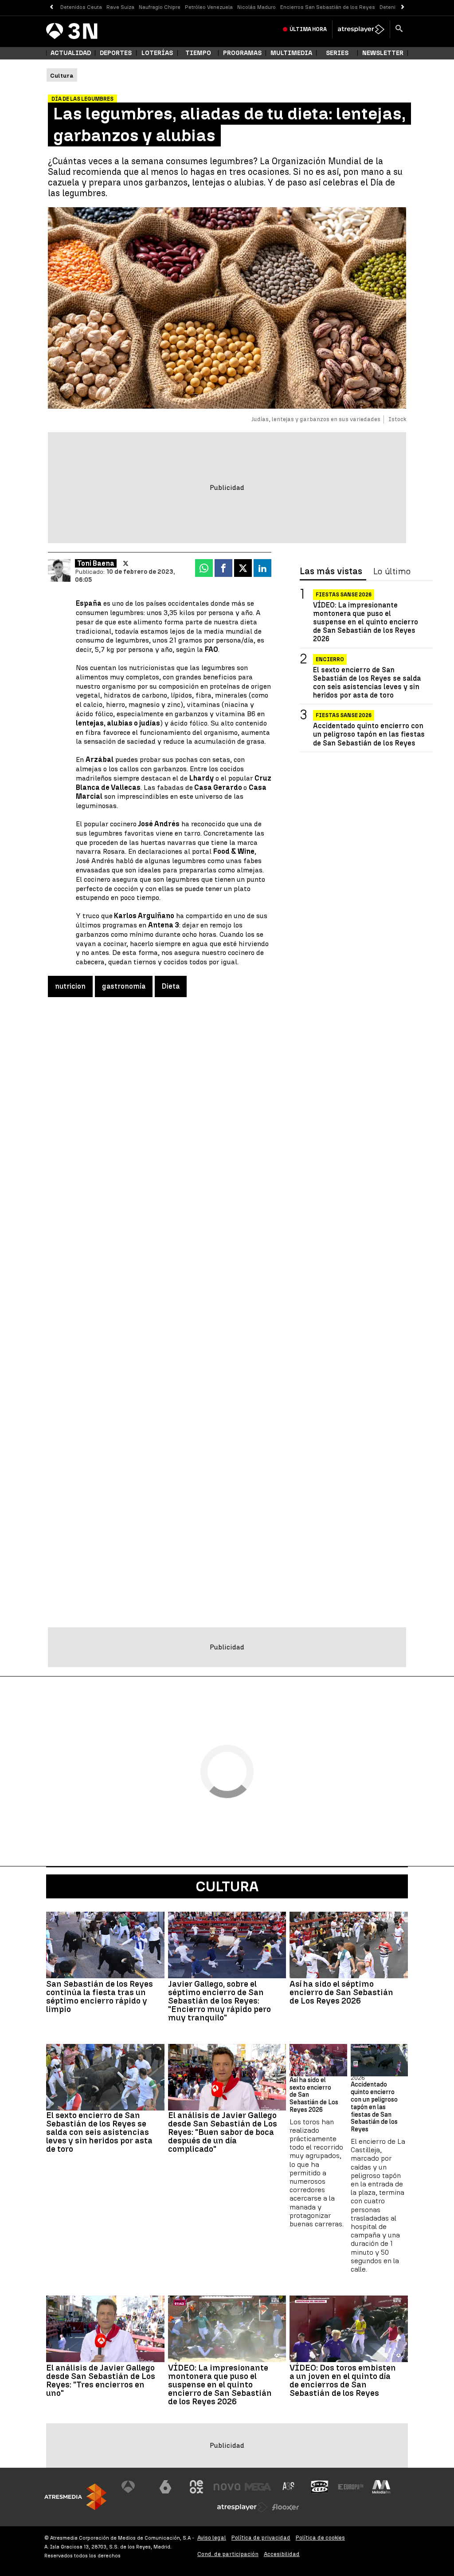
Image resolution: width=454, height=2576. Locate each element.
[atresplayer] (361, 29)
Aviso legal (212, 2538)
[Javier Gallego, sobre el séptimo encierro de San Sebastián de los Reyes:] (227, 1945)
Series (337, 53)
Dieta (171, 986)
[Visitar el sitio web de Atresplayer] (243, 2507)
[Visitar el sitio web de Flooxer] (286, 2507)
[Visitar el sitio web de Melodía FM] (381, 2487)
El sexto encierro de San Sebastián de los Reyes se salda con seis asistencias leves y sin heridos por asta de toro (367, 683)
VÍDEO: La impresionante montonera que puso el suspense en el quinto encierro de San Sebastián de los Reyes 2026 (366, 622)
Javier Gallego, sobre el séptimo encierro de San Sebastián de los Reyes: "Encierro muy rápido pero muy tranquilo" (219, 2001)
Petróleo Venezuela (209, 7)
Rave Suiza (120, 7)
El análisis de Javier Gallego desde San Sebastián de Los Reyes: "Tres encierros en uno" (101, 2380)
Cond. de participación (228, 2554)
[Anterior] (51, 7)
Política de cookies (320, 2538)
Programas (242, 53)
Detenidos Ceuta (81, 7)
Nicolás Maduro (256, 7)
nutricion (70, 986)
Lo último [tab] (392, 572)
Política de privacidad (261, 2538)
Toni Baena (96, 563)
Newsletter (383, 53)
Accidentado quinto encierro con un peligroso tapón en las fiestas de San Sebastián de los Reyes (369, 734)
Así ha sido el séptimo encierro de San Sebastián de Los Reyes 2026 (341, 1992)
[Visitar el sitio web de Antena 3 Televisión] (135, 2487)
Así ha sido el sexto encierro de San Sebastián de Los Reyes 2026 (314, 2095)
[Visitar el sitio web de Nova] (227, 2487)
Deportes (116, 53)
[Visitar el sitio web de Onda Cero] (320, 2487)
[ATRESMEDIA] (75, 2497)
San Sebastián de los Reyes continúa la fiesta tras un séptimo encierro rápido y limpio (100, 1996)
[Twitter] (126, 564)
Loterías (157, 53)
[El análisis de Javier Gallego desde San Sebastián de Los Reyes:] (227, 2077)
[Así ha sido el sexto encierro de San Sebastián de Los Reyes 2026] (318, 2060)
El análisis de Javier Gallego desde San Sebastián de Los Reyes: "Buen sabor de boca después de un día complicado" (223, 2132)
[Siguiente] (403, 7)
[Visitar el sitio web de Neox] (196, 2487)
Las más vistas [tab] (331, 572)
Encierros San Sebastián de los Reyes (328, 7)
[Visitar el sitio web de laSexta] (165, 2487)
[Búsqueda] (399, 29)
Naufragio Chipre (160, 7)
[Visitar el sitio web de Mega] (258, 2487)
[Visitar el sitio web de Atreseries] (289, 2487)
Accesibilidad (282, 2554)
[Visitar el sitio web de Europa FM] (351, 2487)
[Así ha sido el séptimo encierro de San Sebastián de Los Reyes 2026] (349, 1945)
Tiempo (198, 53)
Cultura (227, 1886)
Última (308, 29)
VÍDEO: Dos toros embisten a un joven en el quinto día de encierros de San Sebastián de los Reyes (343, 2380)
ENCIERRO (330, 659)
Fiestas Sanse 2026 (344, 595)
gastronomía (124, 986)
